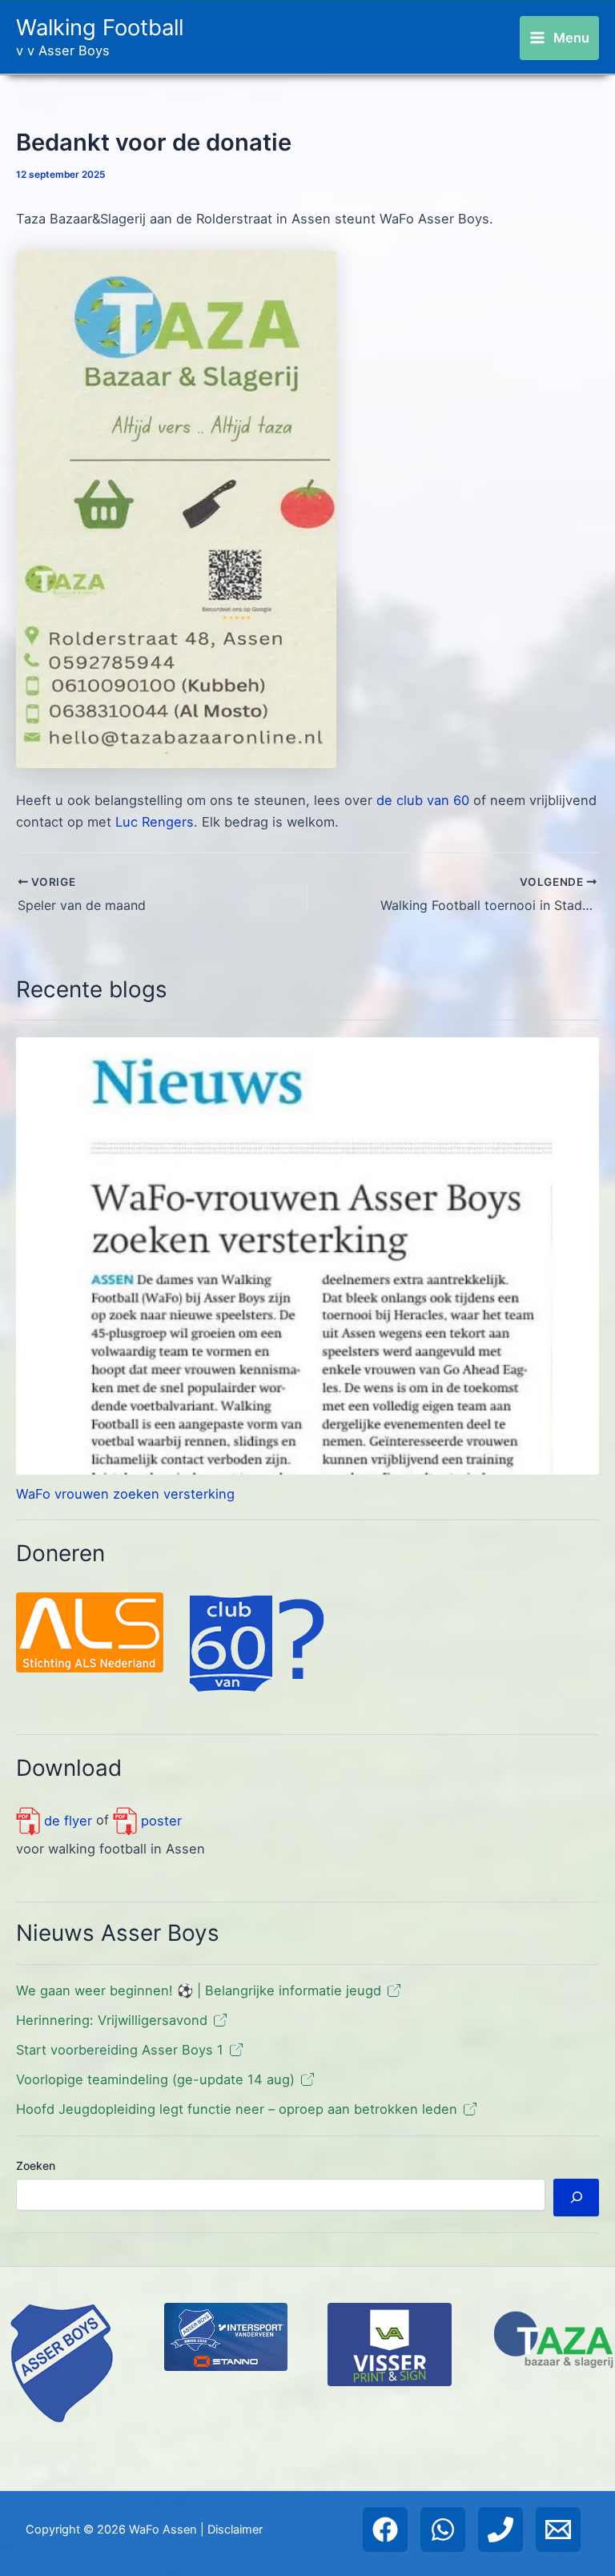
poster (159, 1821)
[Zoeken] (576, 2198)
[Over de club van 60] (257, 1643)
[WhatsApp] (443, 2530)
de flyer (66, 1821)
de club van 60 (423, 800)
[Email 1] (558, 2530)
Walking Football (100, 27)
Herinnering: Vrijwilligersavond (112, 2020)
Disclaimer (235, 2530)
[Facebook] (385, 2530)
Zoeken (36, 2165)
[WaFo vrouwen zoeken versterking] (307, 1256)
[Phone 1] (500, 2530)
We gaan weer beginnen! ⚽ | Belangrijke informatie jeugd (199, 1990)
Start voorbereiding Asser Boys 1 (120, 2050)
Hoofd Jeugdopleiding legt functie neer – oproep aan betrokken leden (237, 2109)
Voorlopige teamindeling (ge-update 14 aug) (155, 2079)
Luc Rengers (155, 822)
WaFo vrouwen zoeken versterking (125, 1494)
